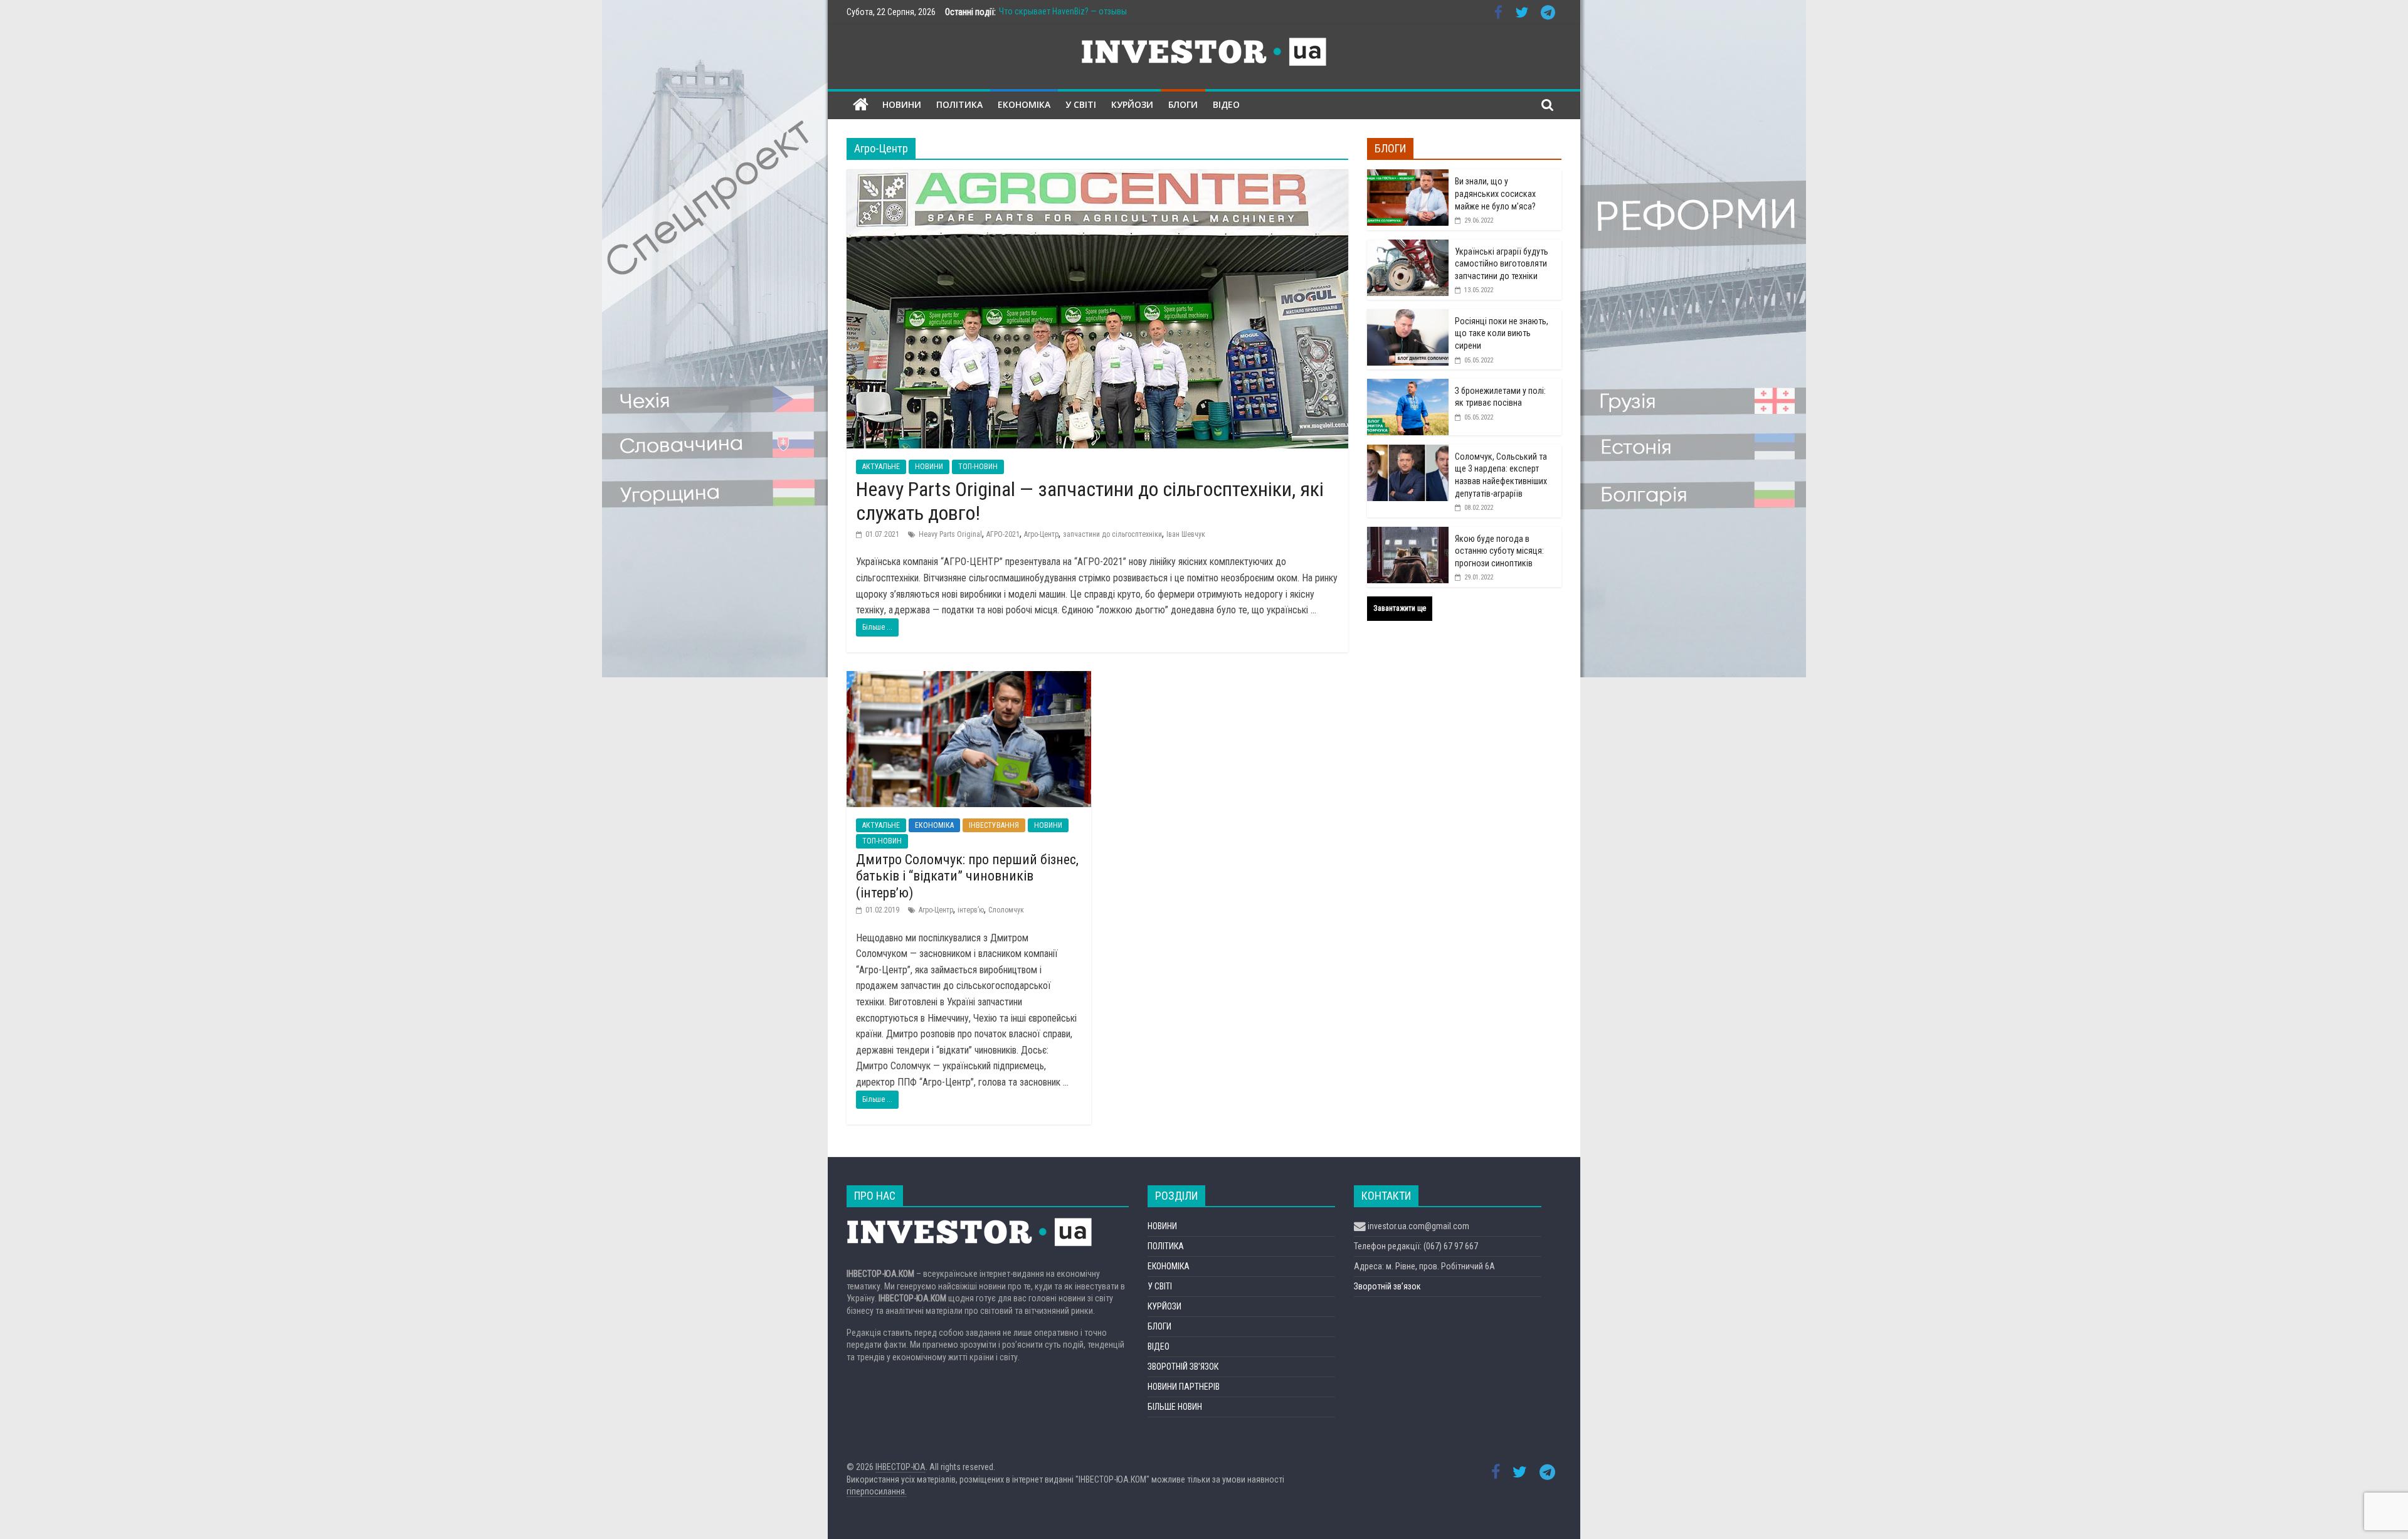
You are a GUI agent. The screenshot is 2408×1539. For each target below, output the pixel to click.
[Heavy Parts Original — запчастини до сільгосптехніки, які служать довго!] (1097, 177)
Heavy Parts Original (950, 534)
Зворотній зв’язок (1387, 1286)
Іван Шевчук (1186, 534)
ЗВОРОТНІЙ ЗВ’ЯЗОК (1183, 1367)
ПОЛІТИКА (959, 104)
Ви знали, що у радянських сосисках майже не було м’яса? (1495, 193)
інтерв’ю (971, 910)
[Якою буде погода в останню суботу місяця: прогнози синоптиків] (1408, 534)
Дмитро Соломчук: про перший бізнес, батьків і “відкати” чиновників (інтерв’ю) (967, 876)
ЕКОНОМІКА (1024, 104)
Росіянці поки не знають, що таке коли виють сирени (1502, 333)
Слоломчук (1006, 910)
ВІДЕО (1226, 104)
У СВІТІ (1081, 104)
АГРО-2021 (1003, 534)
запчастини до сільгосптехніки (1112, 534)
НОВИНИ (902, 104)
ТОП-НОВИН (978, 467)
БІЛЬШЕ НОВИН (1175, 1407)
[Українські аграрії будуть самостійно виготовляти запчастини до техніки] (1408, 246)
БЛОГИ (1183, 104)
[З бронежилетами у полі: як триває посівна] (1408, 386)
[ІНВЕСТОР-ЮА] (861, 105)
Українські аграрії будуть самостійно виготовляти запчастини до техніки (1502, 264)
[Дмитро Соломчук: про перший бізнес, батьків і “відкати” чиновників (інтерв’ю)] (969, 679)
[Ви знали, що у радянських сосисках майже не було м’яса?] (1408, 176)
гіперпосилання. (877, 1491)
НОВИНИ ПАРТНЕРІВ (1184, 1387)
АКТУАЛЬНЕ (881, 467)
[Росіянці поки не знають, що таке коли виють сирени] (1408, 316)
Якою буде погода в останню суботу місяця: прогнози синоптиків (1499, 551)
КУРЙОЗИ (1132, 104)
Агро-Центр (1041, 534)
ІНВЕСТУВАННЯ (994, 825)
